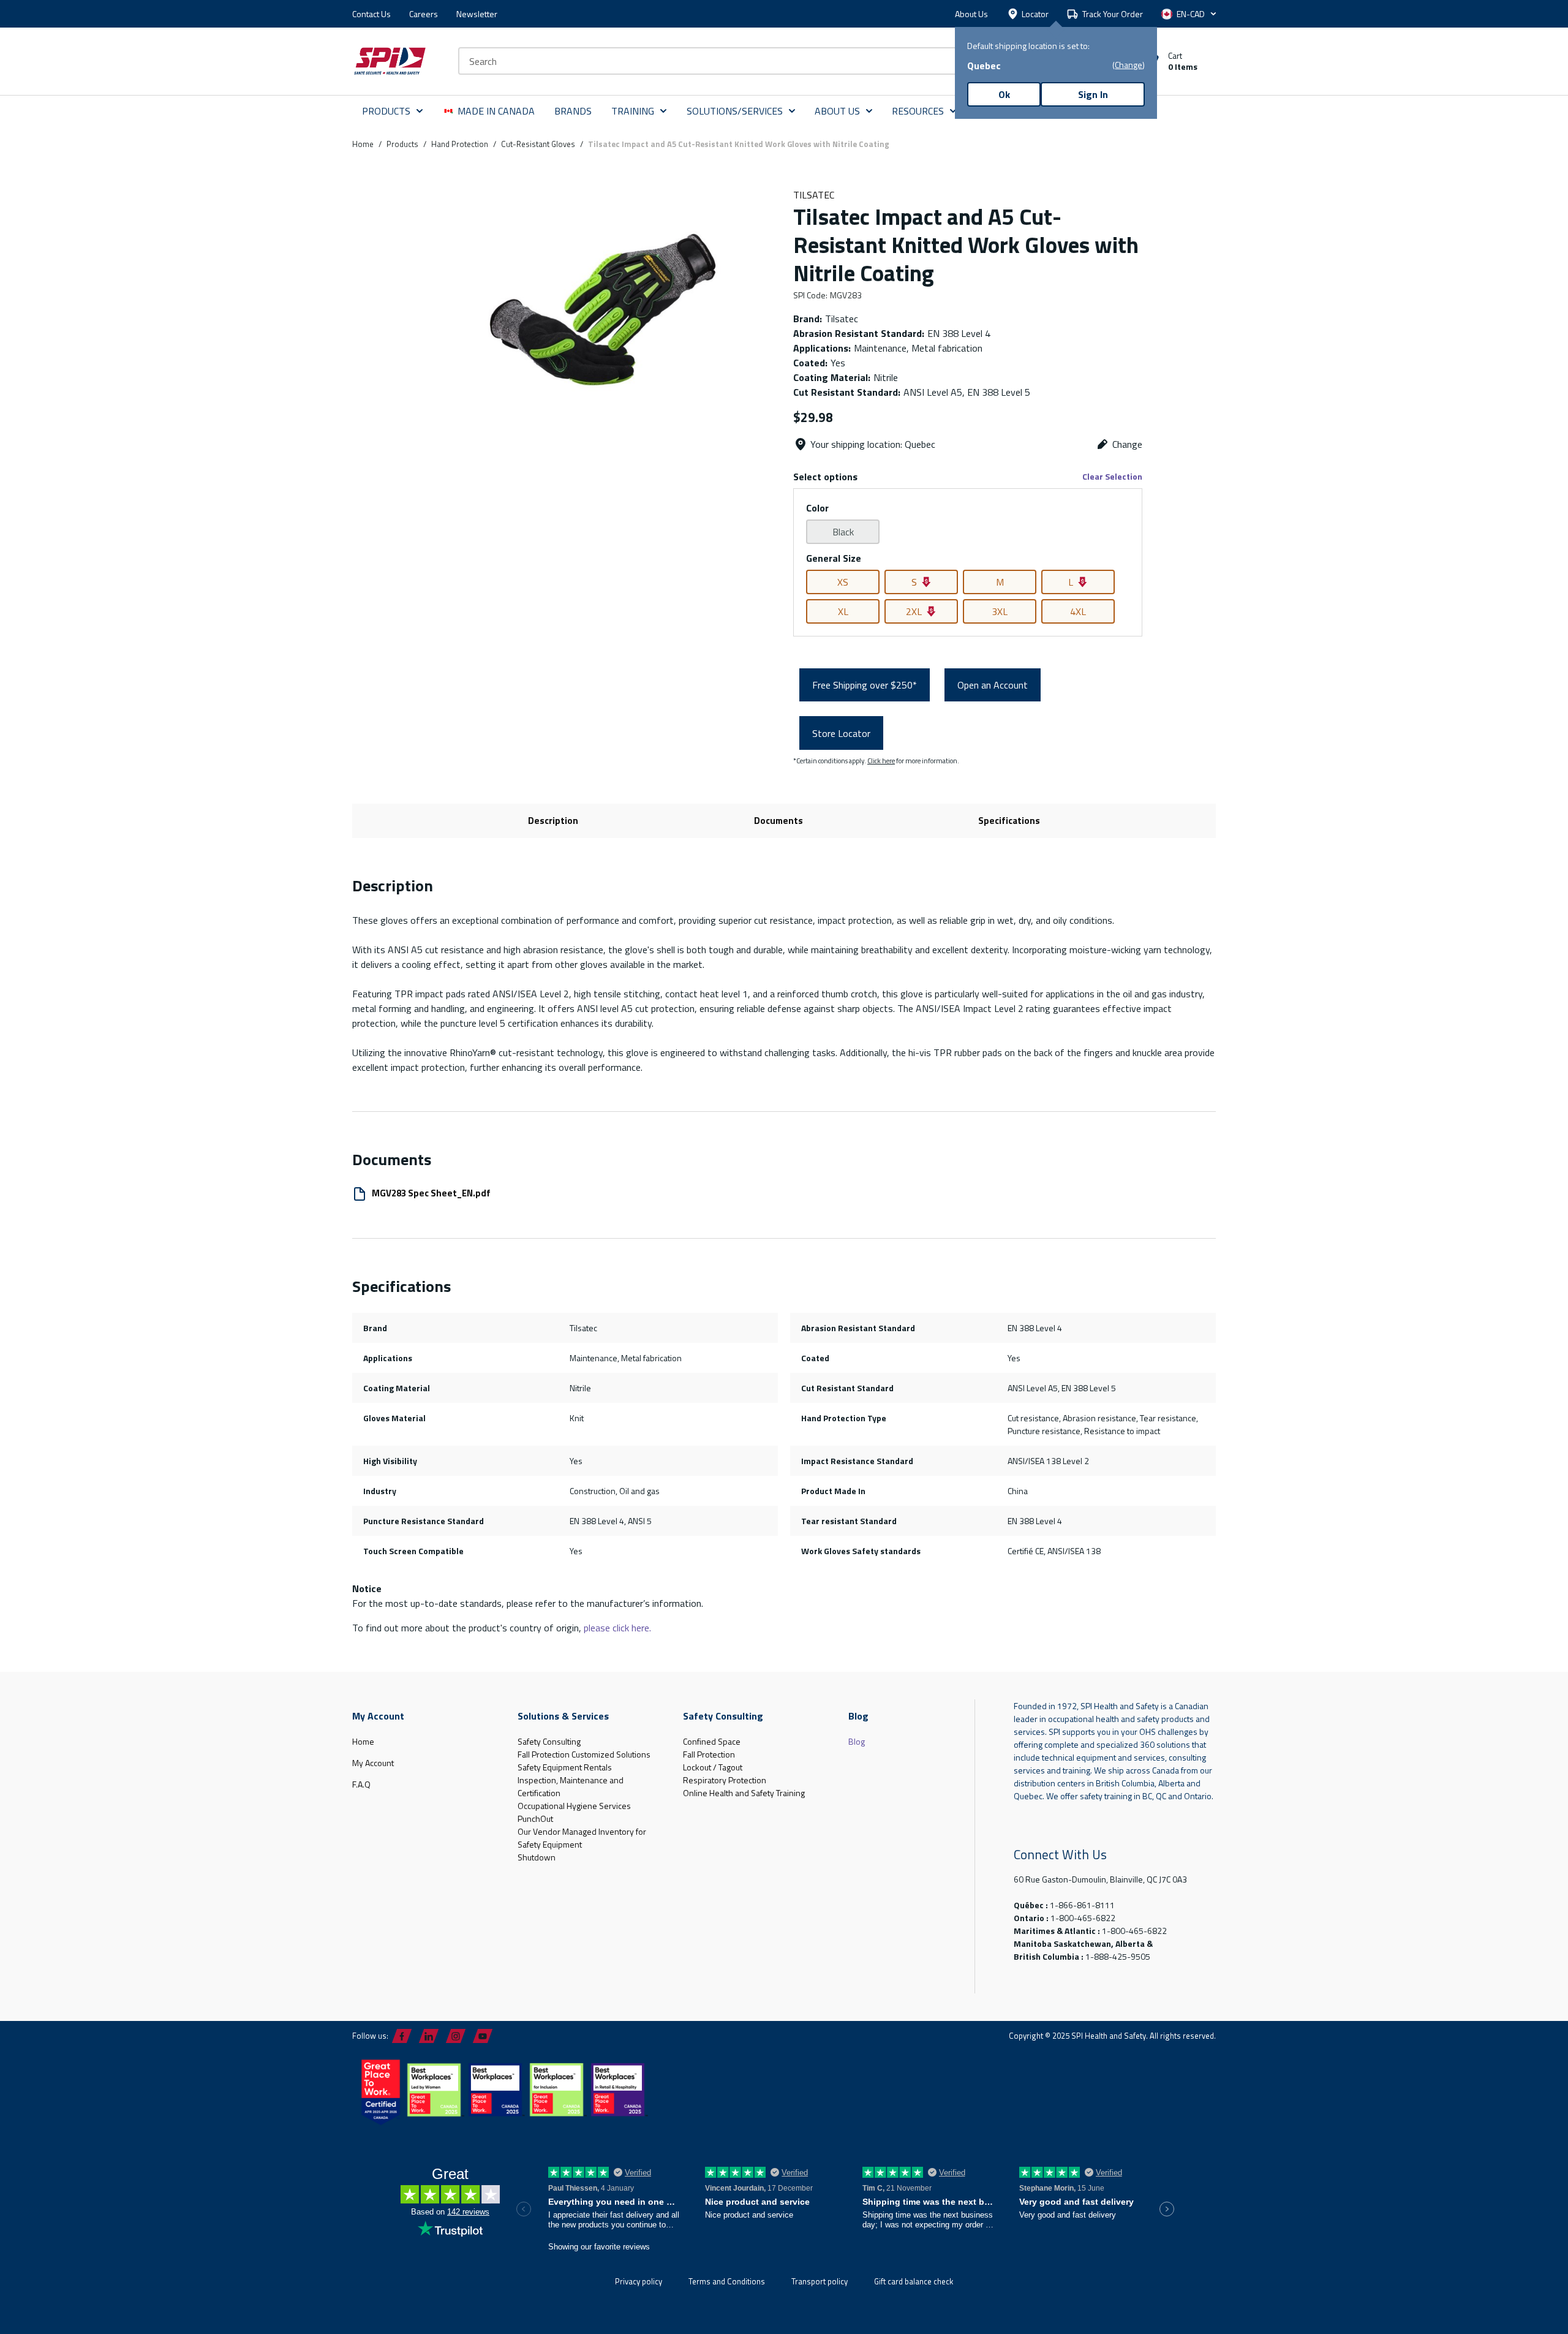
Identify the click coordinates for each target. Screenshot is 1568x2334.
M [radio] (1000, 582)
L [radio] (1071, 582)
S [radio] (914, 582)
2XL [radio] (914, 611)
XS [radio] (843, 582)
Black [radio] (843, 532)
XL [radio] (843, 611)
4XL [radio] (1078, 611)
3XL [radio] (1000, 611)
